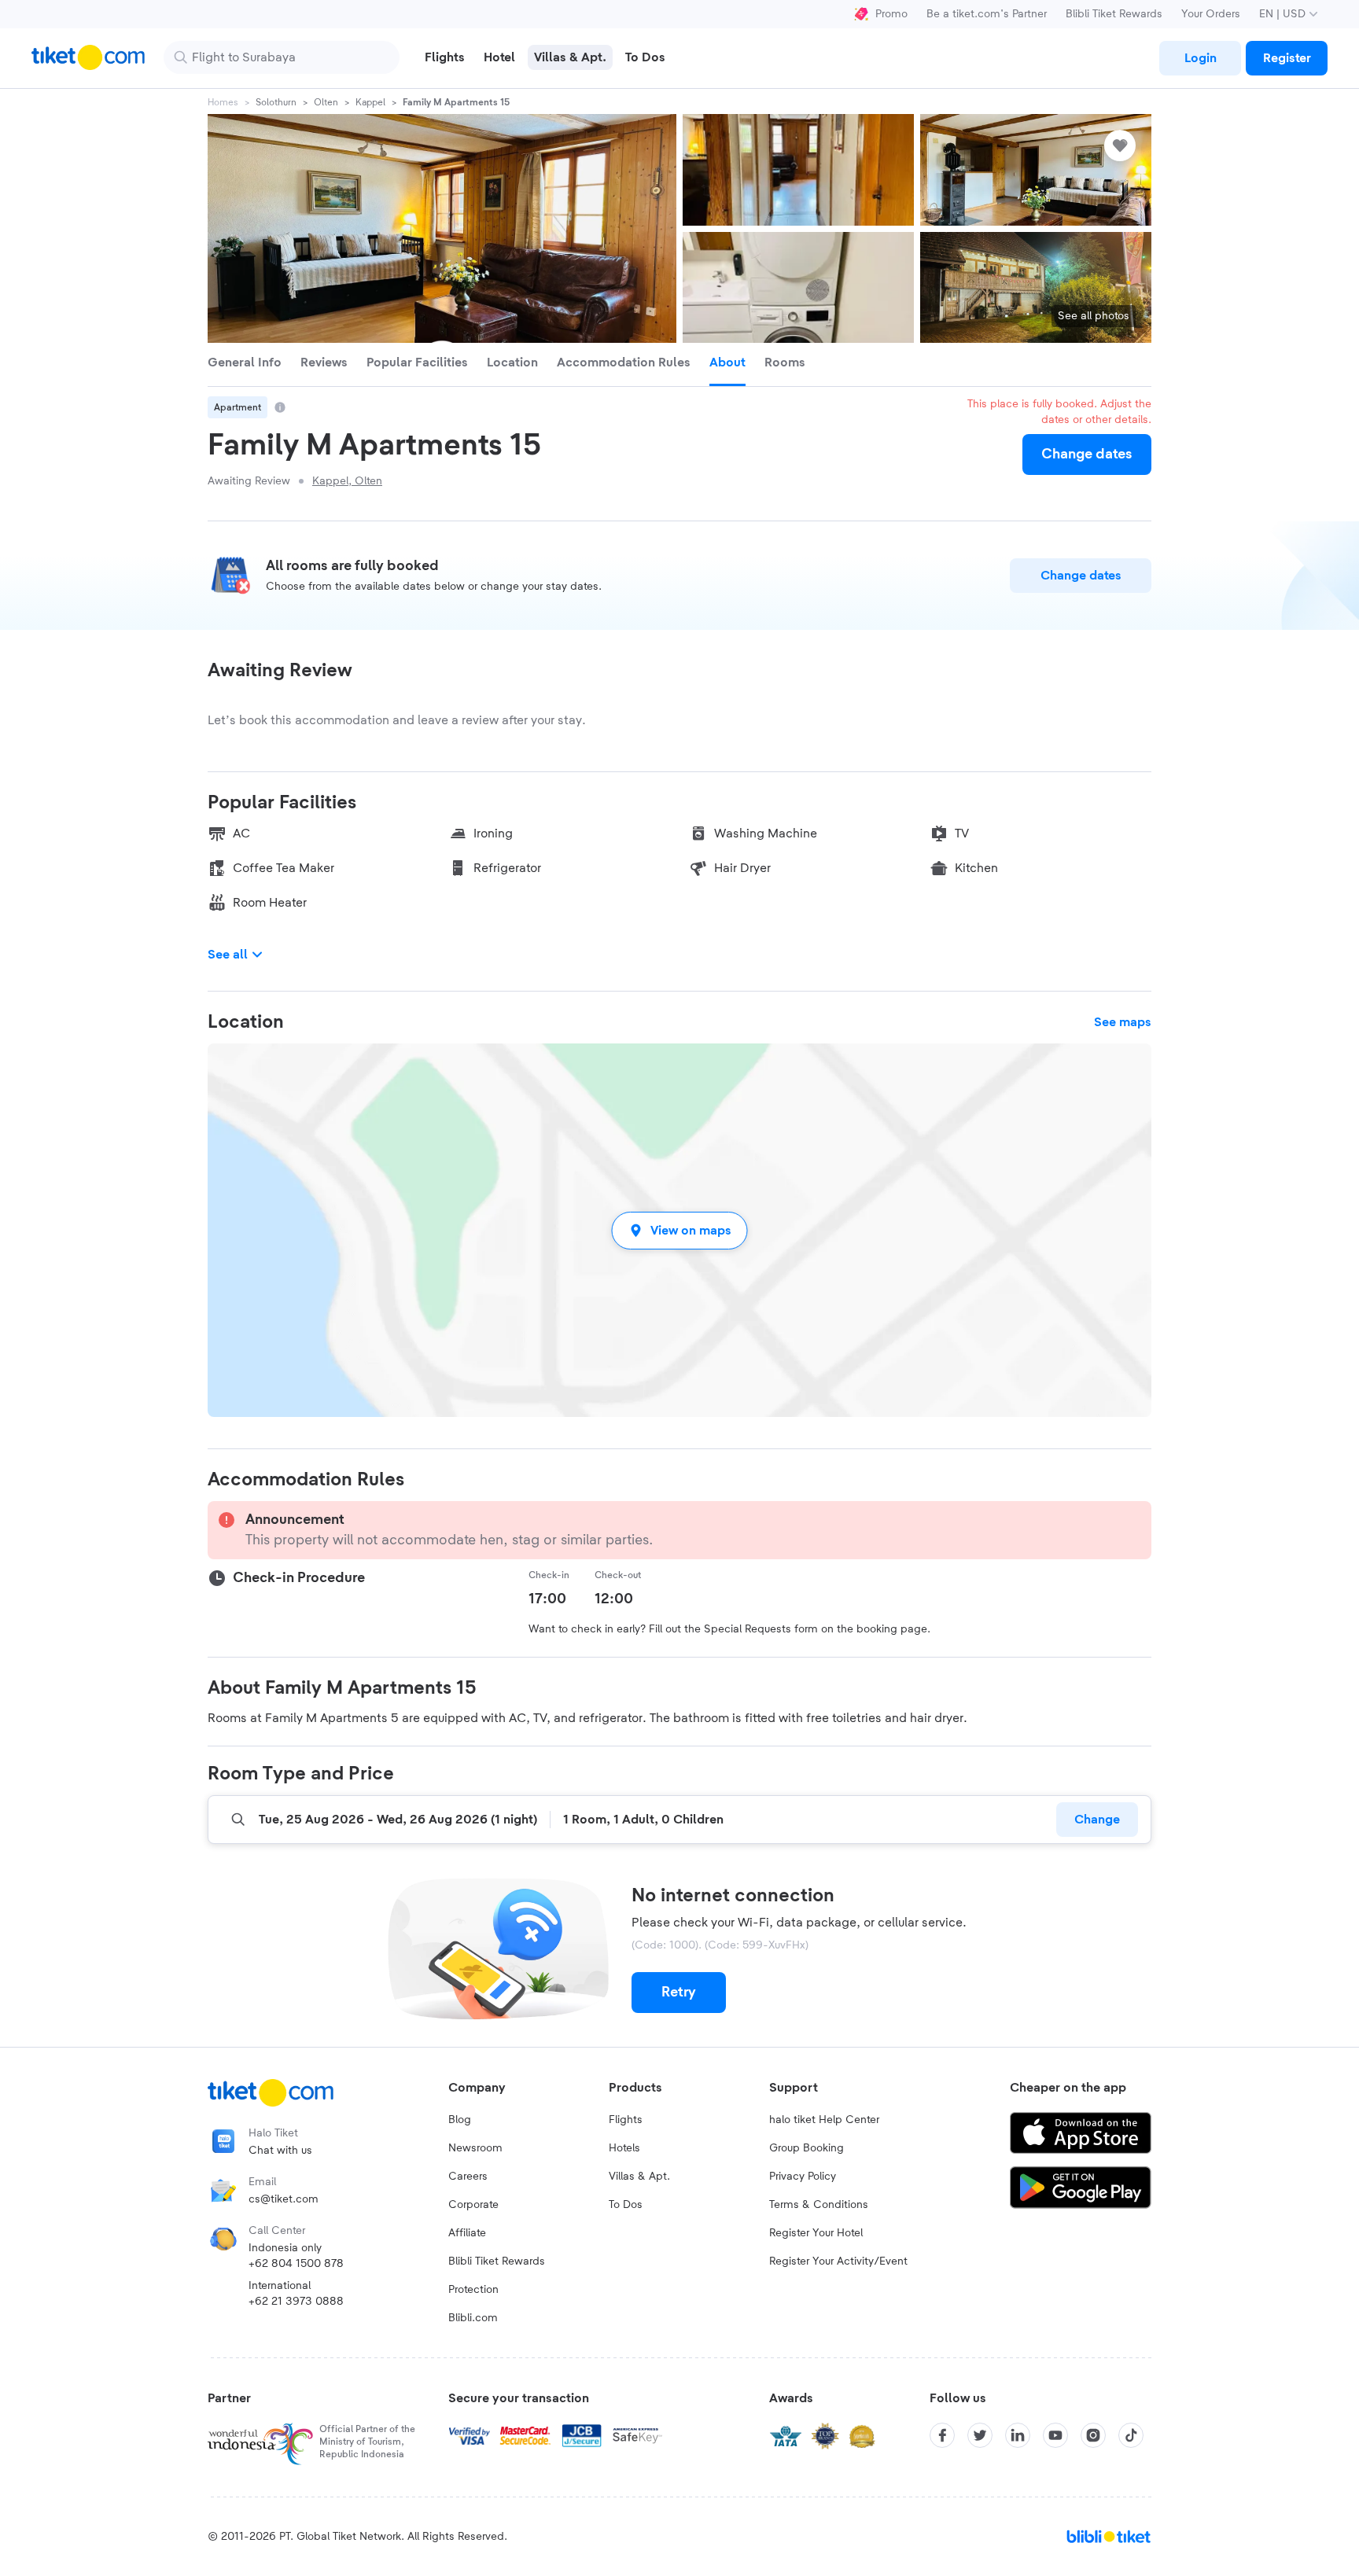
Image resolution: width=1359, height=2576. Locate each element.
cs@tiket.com (284, 2199)
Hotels (624, 2148)
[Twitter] (980, 2435)
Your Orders (1211, 14)
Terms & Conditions (819, 2205)
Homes (223, 102)
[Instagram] (1093, 2435)
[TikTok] (1131, 2435)
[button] (679, 1230)
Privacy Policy (803, 2177)
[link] (1200, 58)
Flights (626, 2120)
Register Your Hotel (816, 2233)
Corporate (473, 2205)
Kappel (370, 102)
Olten (326, 102)
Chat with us (280, 2151)
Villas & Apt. (639, 2177)
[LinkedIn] (1018, 2435)
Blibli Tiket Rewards (1114, 14)
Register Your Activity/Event (838, 2261)
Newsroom (475, 2148)
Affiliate (467, 2233)
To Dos (626, 2205)
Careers (468, 2177)
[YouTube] (1055, 2435)
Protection (473, 2290)
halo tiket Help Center (824, 2120)
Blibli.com (473, 2318)
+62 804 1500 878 (296, 2264)
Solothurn (276, 102)
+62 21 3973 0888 (296, 2302)
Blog (460, 2120)
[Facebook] (942, 2435)
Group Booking (807, 2148)
